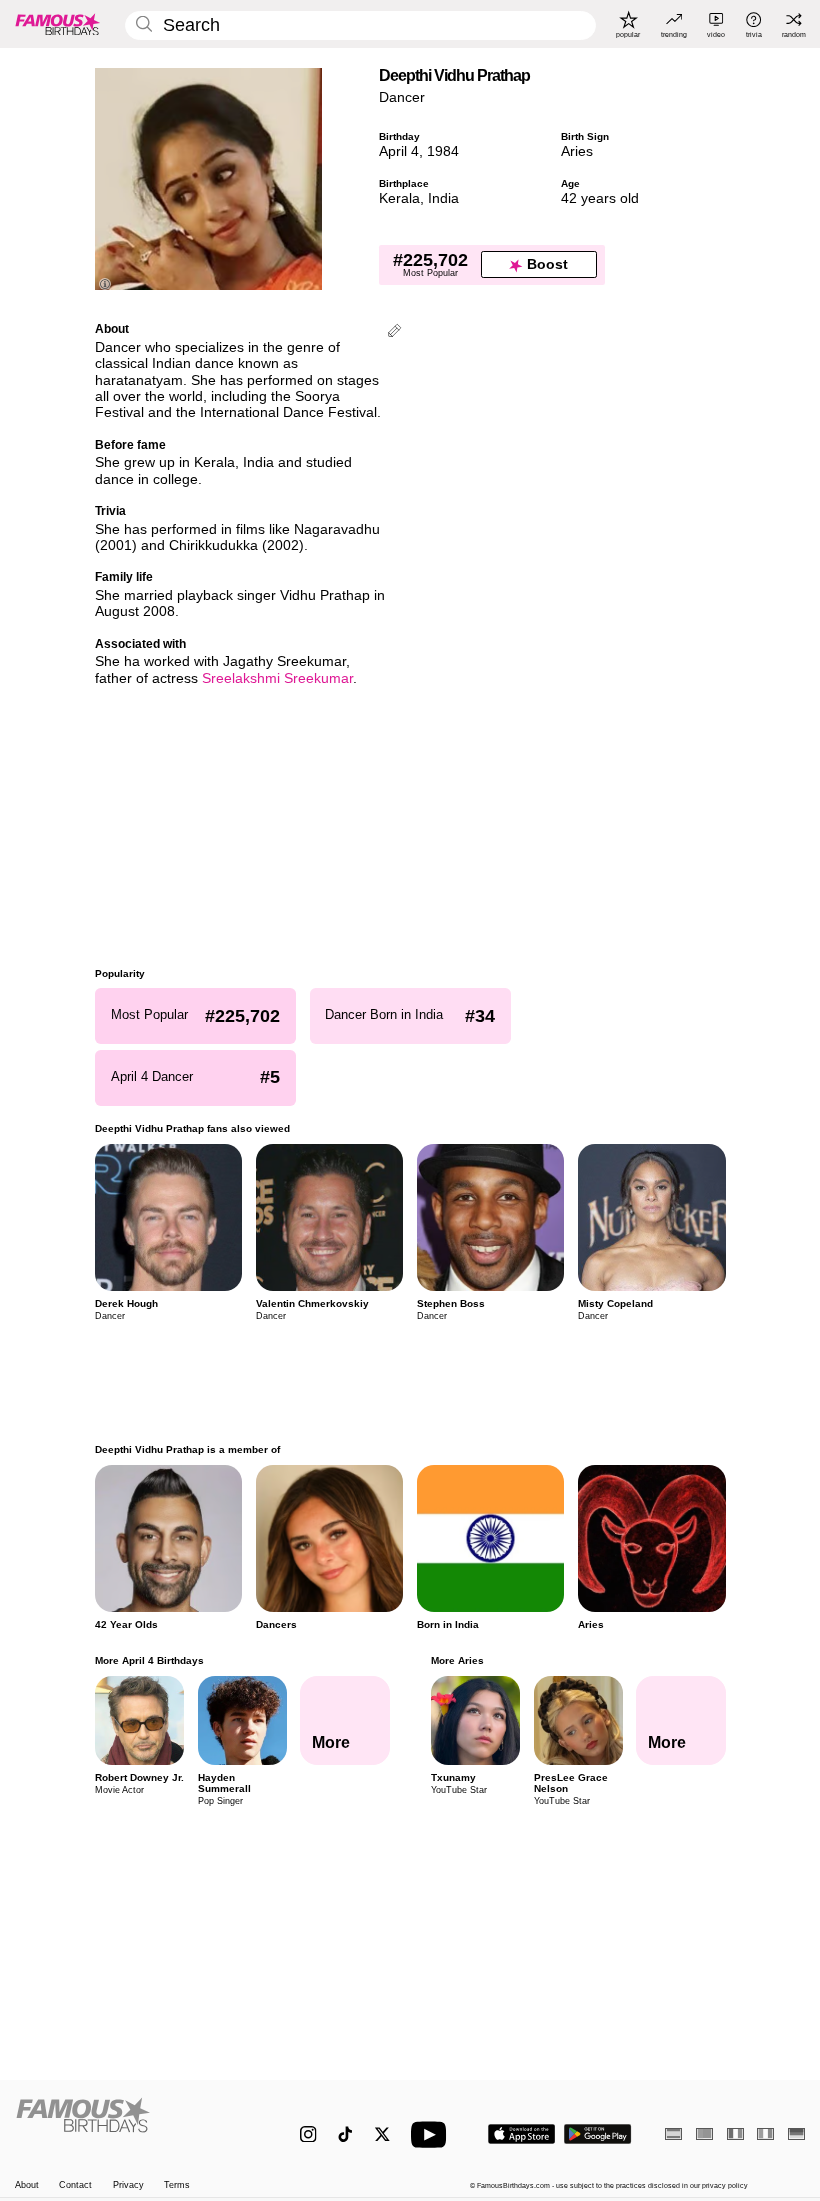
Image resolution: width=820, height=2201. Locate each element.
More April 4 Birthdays (149, 1660)
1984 (443, 151)
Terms (177, 2185)
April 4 (399, 151)
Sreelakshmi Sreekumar (277, 678)
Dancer (402, 97)
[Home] (134, 2124)
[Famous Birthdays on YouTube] (433, 2134)
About (27, 2185)
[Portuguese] (704, 2133)
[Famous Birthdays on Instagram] (308, 2134)
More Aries (456, 1660)
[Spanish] (673, 2133)
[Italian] (765, 2133)
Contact (75, 2185)
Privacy (128, 2185)
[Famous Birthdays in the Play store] (598, 2134)
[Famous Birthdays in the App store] (521, 2134)
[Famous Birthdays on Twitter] (382, 2134)
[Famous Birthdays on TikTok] (345, 2134)
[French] (735, 2133)
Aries (577, 151)
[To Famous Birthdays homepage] (58, 24)
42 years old (600, 198)
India (443, 198)
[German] (796, 2133)
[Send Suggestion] (394, 332)
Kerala (399, 198)
